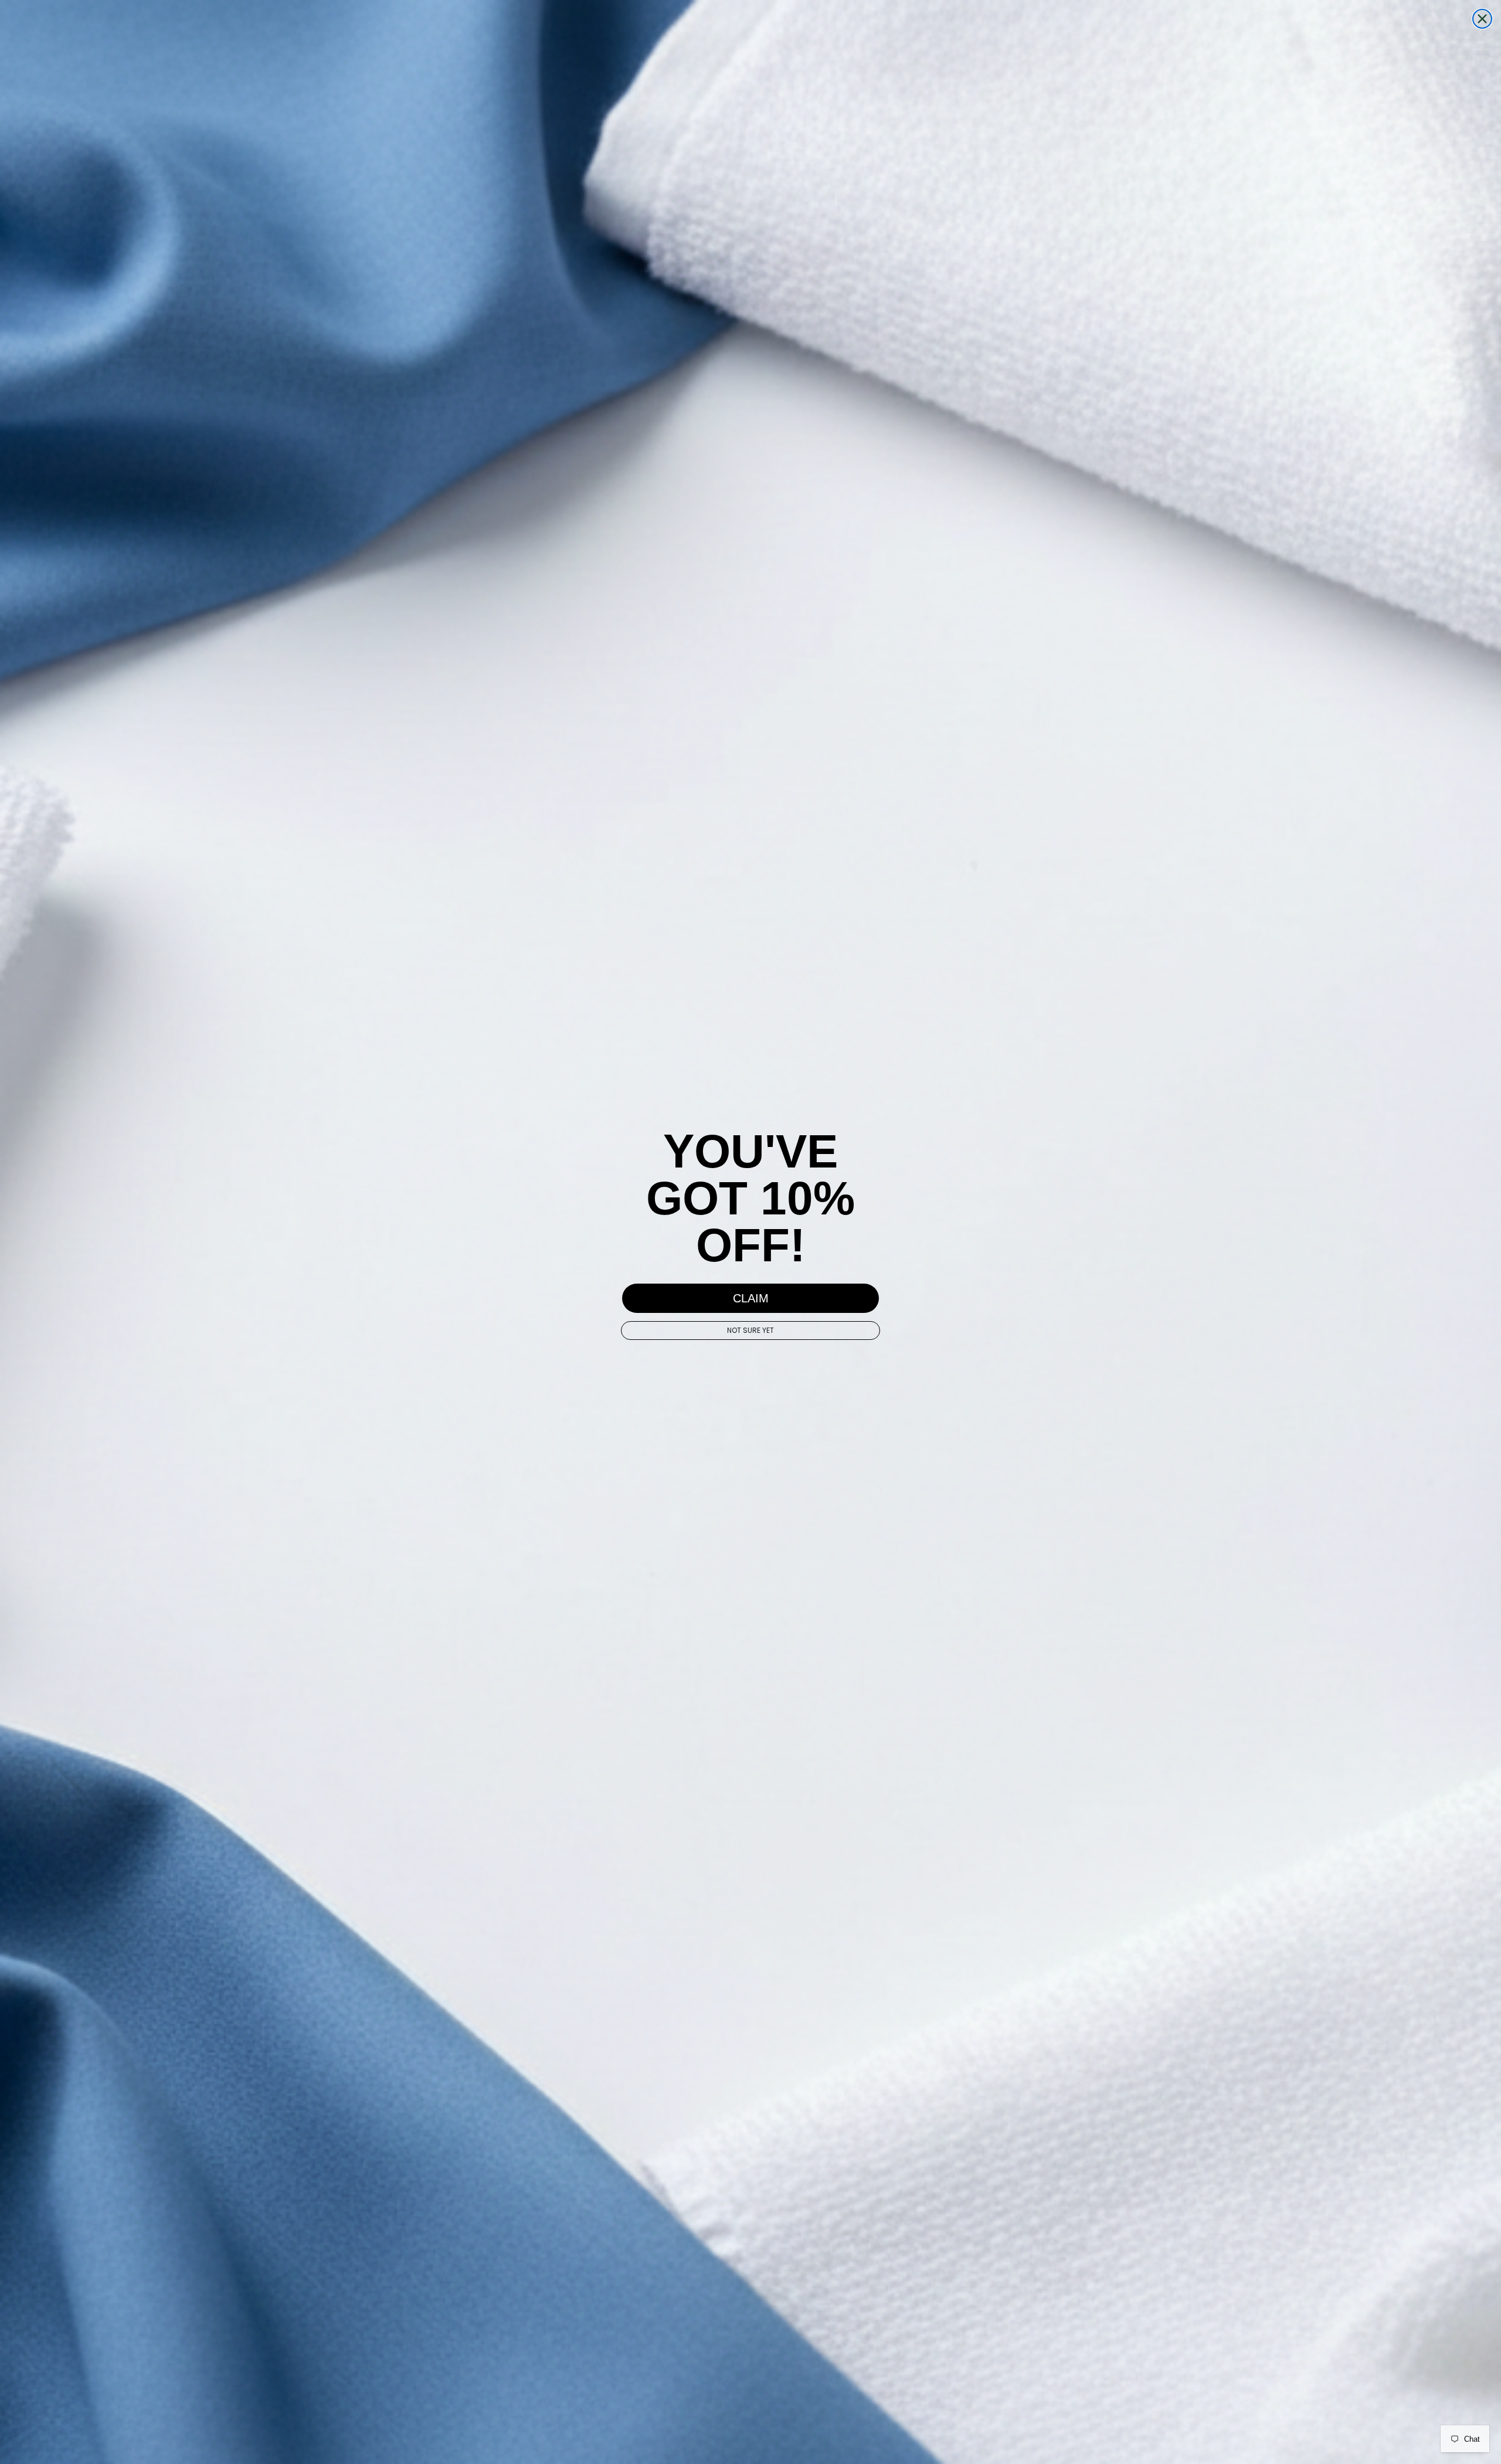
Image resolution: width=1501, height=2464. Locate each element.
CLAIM (751, 1298)
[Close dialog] (1482, 19)
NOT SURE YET (750, 1330)
